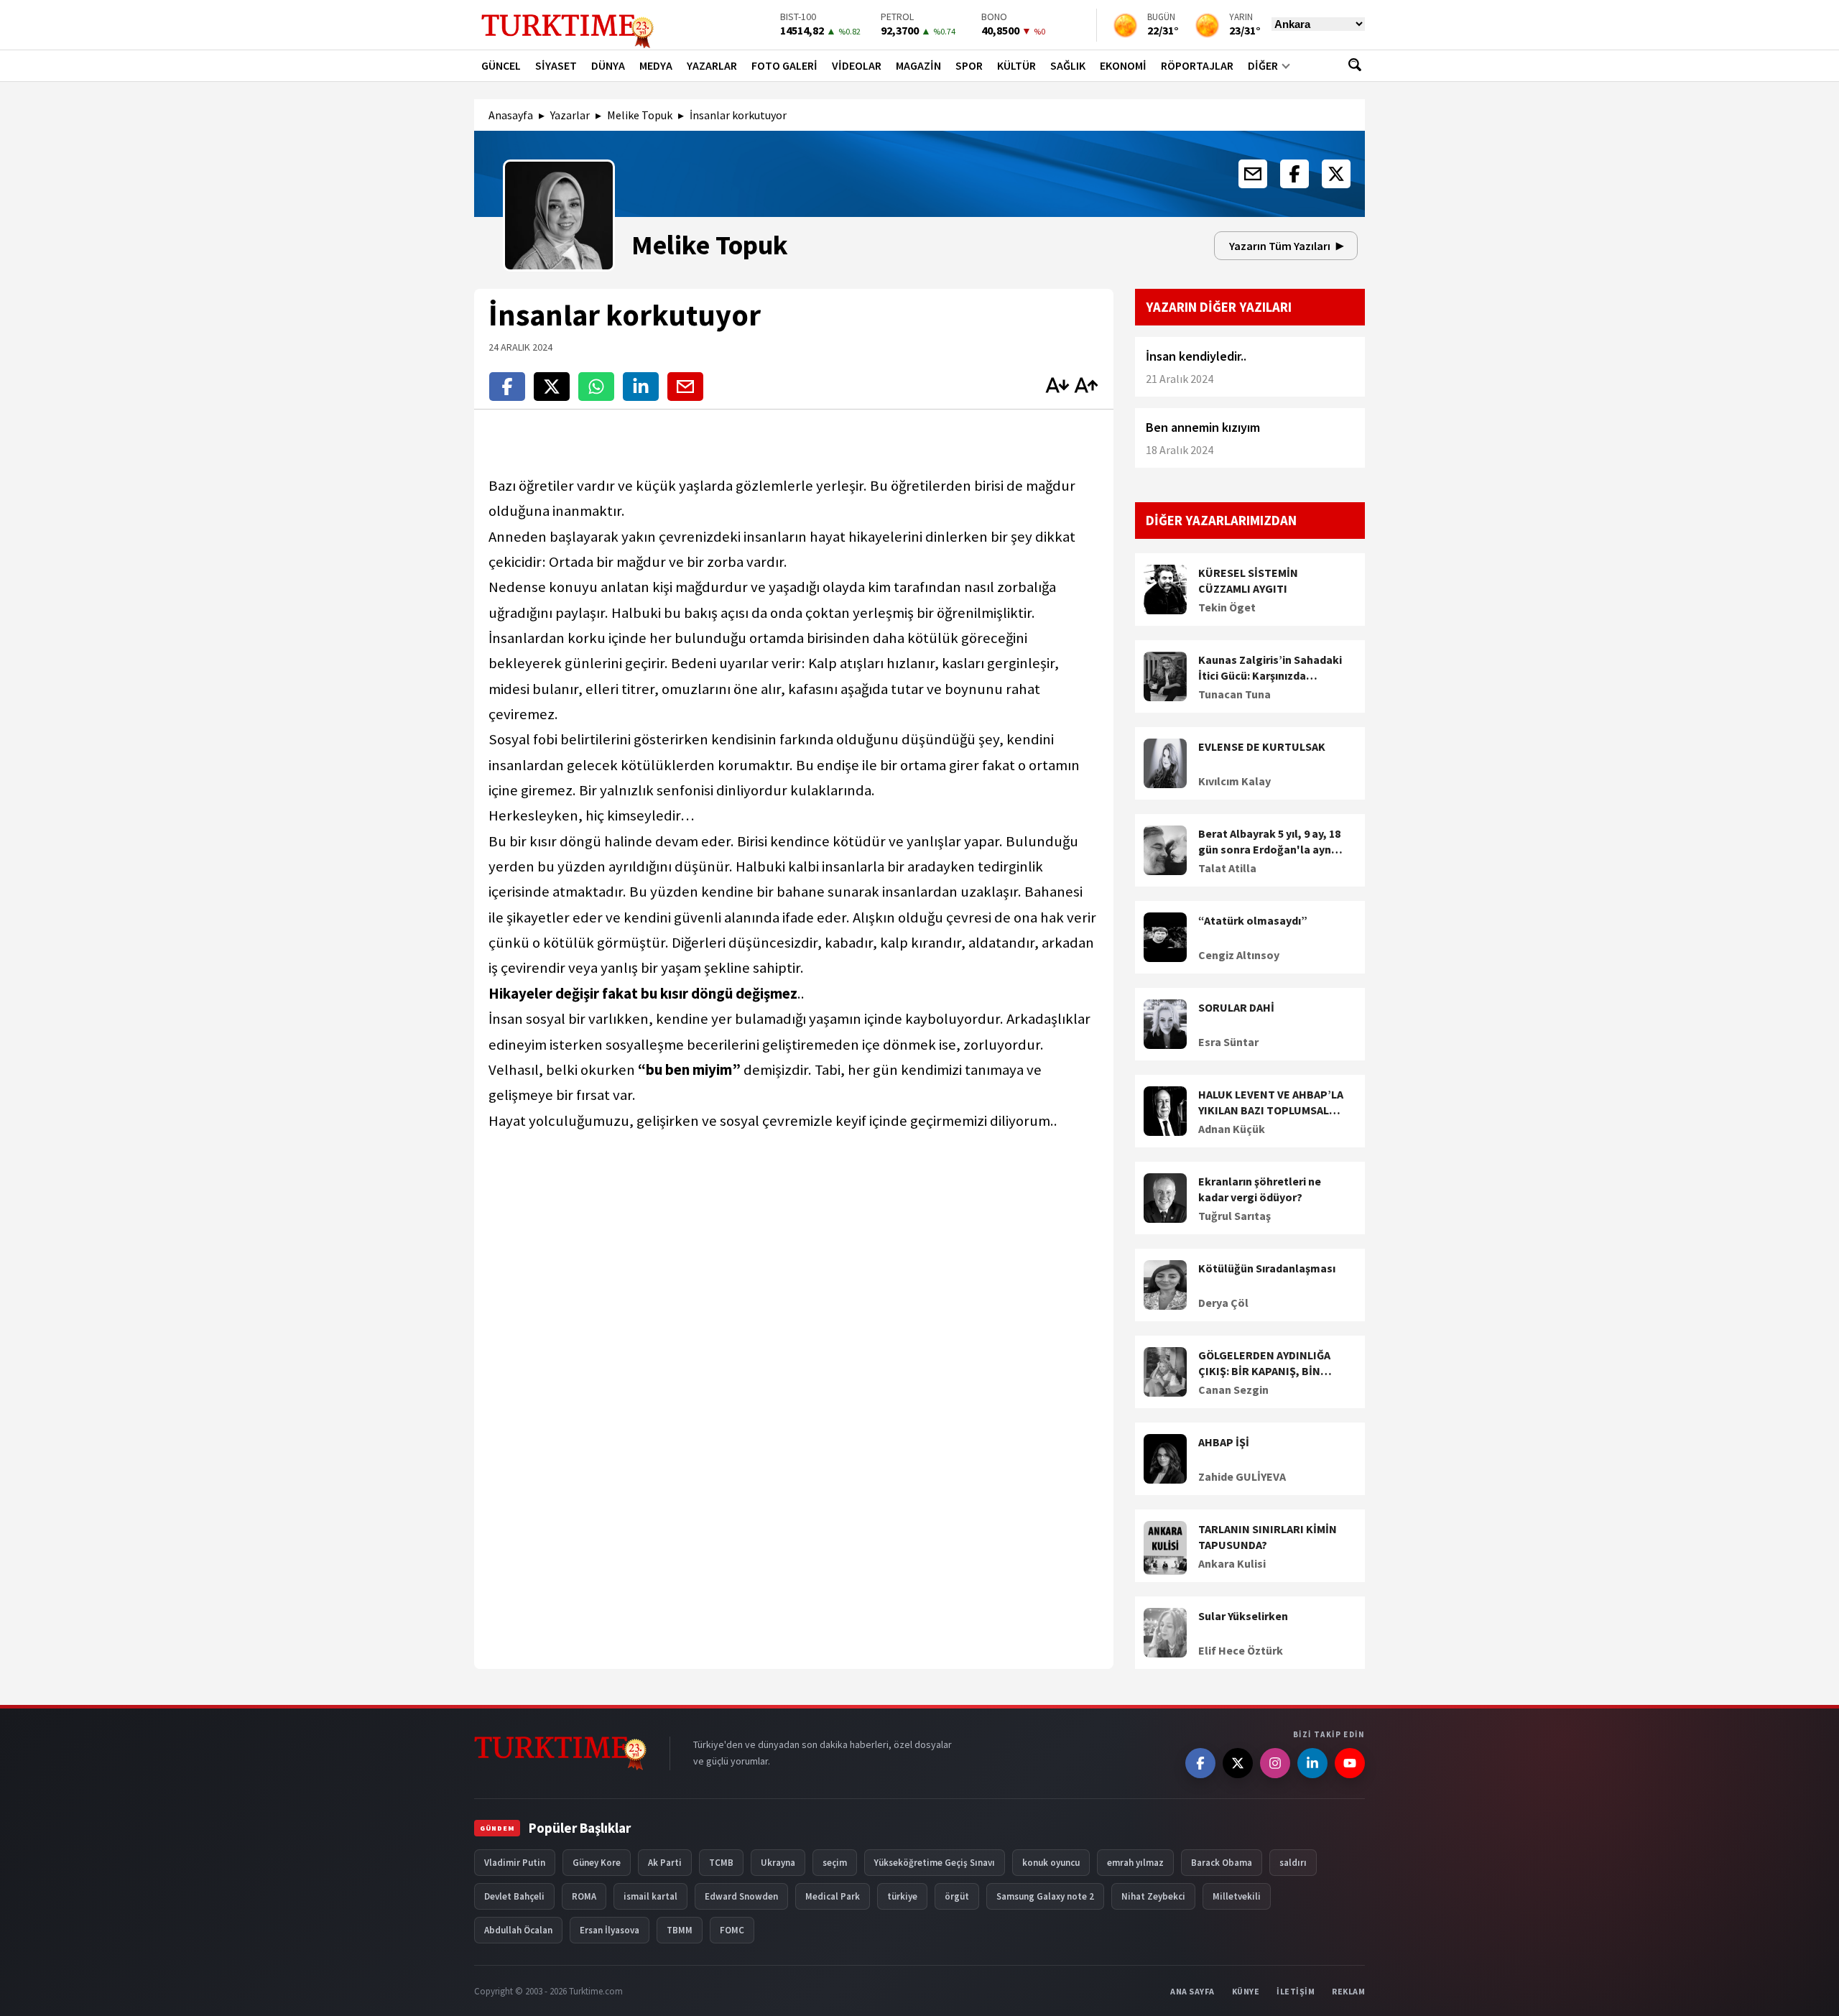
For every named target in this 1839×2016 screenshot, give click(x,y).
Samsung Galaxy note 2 (1045, 1896)
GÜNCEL (501, 65)
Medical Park (833, 1896)
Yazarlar (570, 115)
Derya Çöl (1223, 1303)
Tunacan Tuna (1235, 694)
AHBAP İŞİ (1224, 1442)
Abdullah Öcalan (518, 1930)
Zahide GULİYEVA (1242, 1476)
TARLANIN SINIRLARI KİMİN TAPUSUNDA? (1268, 1537)
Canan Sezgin (1233, 1390)
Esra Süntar (1228, 1042)
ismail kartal (650, 1896)
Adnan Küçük (1232, 1129)
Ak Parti (665, 1863)
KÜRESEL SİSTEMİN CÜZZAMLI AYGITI (1248, 581)
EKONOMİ (1123, 65)
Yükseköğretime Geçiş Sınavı (935, 1863)
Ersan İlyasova (610, 1930)
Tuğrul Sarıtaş (1235, 1216)
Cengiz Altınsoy (1239, 955)
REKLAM (1348, 1991)
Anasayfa (511, 115)
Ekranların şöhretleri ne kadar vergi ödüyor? (1260, 1189)
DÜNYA (608, 65)
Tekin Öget (1227, 607)
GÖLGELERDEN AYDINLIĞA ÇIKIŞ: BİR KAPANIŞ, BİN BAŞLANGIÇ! (1264, 1364)
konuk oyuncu (1051, 1863)
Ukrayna (778, 1863)
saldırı (1293, 1863)
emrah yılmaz (1135, 1863)
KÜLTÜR (1016, 65)
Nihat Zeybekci (1153, 1896)
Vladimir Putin (515, 1863)
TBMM (680, 1930)
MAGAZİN (918, 65)
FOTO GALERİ (784, 65)
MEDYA (656, 65)
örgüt (957, 1896)
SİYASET (556, 65)
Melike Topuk (640, 115)
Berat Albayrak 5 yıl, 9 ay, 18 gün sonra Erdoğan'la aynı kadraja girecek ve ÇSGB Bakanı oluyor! (1269, 842)
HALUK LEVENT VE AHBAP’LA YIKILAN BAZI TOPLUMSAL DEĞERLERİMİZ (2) (1271, 1103)
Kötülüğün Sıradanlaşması (1267, 1268)
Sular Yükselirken (1243, 1616)
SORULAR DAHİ (1236, 1007)
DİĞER (1263, 65)
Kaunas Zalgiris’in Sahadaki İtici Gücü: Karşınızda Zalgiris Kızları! (1270, 668)
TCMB (721, 1863)
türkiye (902, 1896)
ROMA (584, 1896)
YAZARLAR (712, 65)
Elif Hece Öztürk (1241, 1650)
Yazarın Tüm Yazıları (1280, 246)
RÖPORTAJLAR (1197, 65)
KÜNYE (1246, 1991)
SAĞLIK (1068, 65)
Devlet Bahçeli (514, 1896)
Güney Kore (597, 1863)
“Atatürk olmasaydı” (1253, 920)
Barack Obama (1222, 1863)
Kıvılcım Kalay (1235, 781)
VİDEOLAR (857, 65)
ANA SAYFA (1192, 1991)
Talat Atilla (1227, 868)
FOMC (732, 1930)
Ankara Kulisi (1232, 1563)
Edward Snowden (741, 1896)
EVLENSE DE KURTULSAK (1262, 746)
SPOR (969, 65)
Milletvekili (1237, 1896)
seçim (835, 1863)
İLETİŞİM (1296, 1991)
